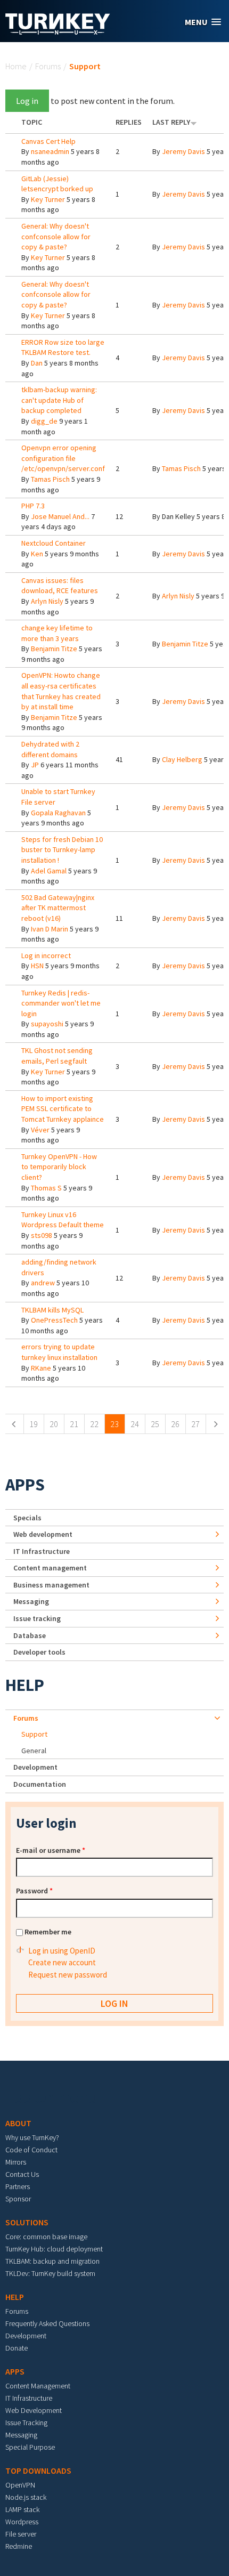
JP (35, 765)
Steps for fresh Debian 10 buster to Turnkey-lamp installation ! (62, 850)
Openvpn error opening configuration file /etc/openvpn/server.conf (63, 458)
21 (74, 1424)
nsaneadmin (50, 151)
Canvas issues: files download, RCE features (60, 586)
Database (30, 1635)
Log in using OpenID (62, 1951)
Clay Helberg (182, 759)
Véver (40, 1130)
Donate (17, 2348)
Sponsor (18, 2199)
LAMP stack (22, 2509)
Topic (32, 122)
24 (135, 1424)
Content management (50, 1568)
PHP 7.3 (33, 506)
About (18, 2123)
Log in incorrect (46, 955)
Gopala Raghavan (58, 813)
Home (16, 66)
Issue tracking (37, 1618)
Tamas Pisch (50, 479)
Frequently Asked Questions (47, 2323)
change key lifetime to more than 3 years (57, 633)
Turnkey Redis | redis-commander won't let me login (61, 1003)
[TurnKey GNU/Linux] (58, 31)
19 (34, 1424)
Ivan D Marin (50, 929)
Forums (48, 66)
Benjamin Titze (54, 649)
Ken (37, 554)
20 (54, 1424)
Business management (51, 1585)
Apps (25, 1485)
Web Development (34, 2410)
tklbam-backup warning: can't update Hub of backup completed (59, 400)
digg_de (44, 421)
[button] (203, 22)
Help (25, 1685)
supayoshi (47, 1024)
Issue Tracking (26, 2423)
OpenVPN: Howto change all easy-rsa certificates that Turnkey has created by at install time (61, 691)
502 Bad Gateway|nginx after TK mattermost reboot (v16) (58, 908)
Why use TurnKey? (32, 2137)
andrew (43, 1283)
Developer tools (39, 1652)
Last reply (171, 122)
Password (34, 1891)
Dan (37, 363)
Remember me (48, 1932)
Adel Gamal (49, 871)
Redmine (19, 2546)
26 (175, 1424)
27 (195, 1424)
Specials (27, 1518)
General (34, 1751)
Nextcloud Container (54, 543)
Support (34, 1734)
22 (94, 1424)
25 (155, 1424)
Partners (18, 2186)
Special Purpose (30, 2447)
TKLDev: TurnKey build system (50, 2273)
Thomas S (46, 1188)
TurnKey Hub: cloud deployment (54, 2249)
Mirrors (16, 2162)
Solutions (27, 2222)
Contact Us (22, 2174)
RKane (41, 1368)
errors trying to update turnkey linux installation (59, 1352)
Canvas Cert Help (48, 141)
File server (21, 2534)
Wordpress (22, 2522)
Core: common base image (46, 2237)
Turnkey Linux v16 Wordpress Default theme (63, 1220)
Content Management (38, 2386)
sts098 (42, 1235)
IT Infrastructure (42, 1551)
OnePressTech (54, 1320)
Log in (27, 101)
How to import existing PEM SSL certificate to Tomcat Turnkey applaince (63, 1109)
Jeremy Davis (183, 151)
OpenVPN (20, 2485)
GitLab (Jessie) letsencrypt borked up (57, 184)
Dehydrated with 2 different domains (50, 749)
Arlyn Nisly (47, 601)
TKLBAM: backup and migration (52, 2261)
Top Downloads (38, 2470)
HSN (37, 966)
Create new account (62, 1962)
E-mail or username (51, 1850)
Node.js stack (26, 2497)
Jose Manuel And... (60, 516)
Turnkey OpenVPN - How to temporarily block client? (59, 1167)
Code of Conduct (31, 2150)
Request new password (68, 1975)
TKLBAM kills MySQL (52, 1310)
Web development (43, 1534)
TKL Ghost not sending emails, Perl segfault (57, 1056)
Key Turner (48, 199)
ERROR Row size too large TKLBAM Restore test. (63, 347)
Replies (129, 122)
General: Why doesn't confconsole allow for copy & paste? (56, 236)
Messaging (31, 1601)
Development (35, 1767)
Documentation (40, 1784)
